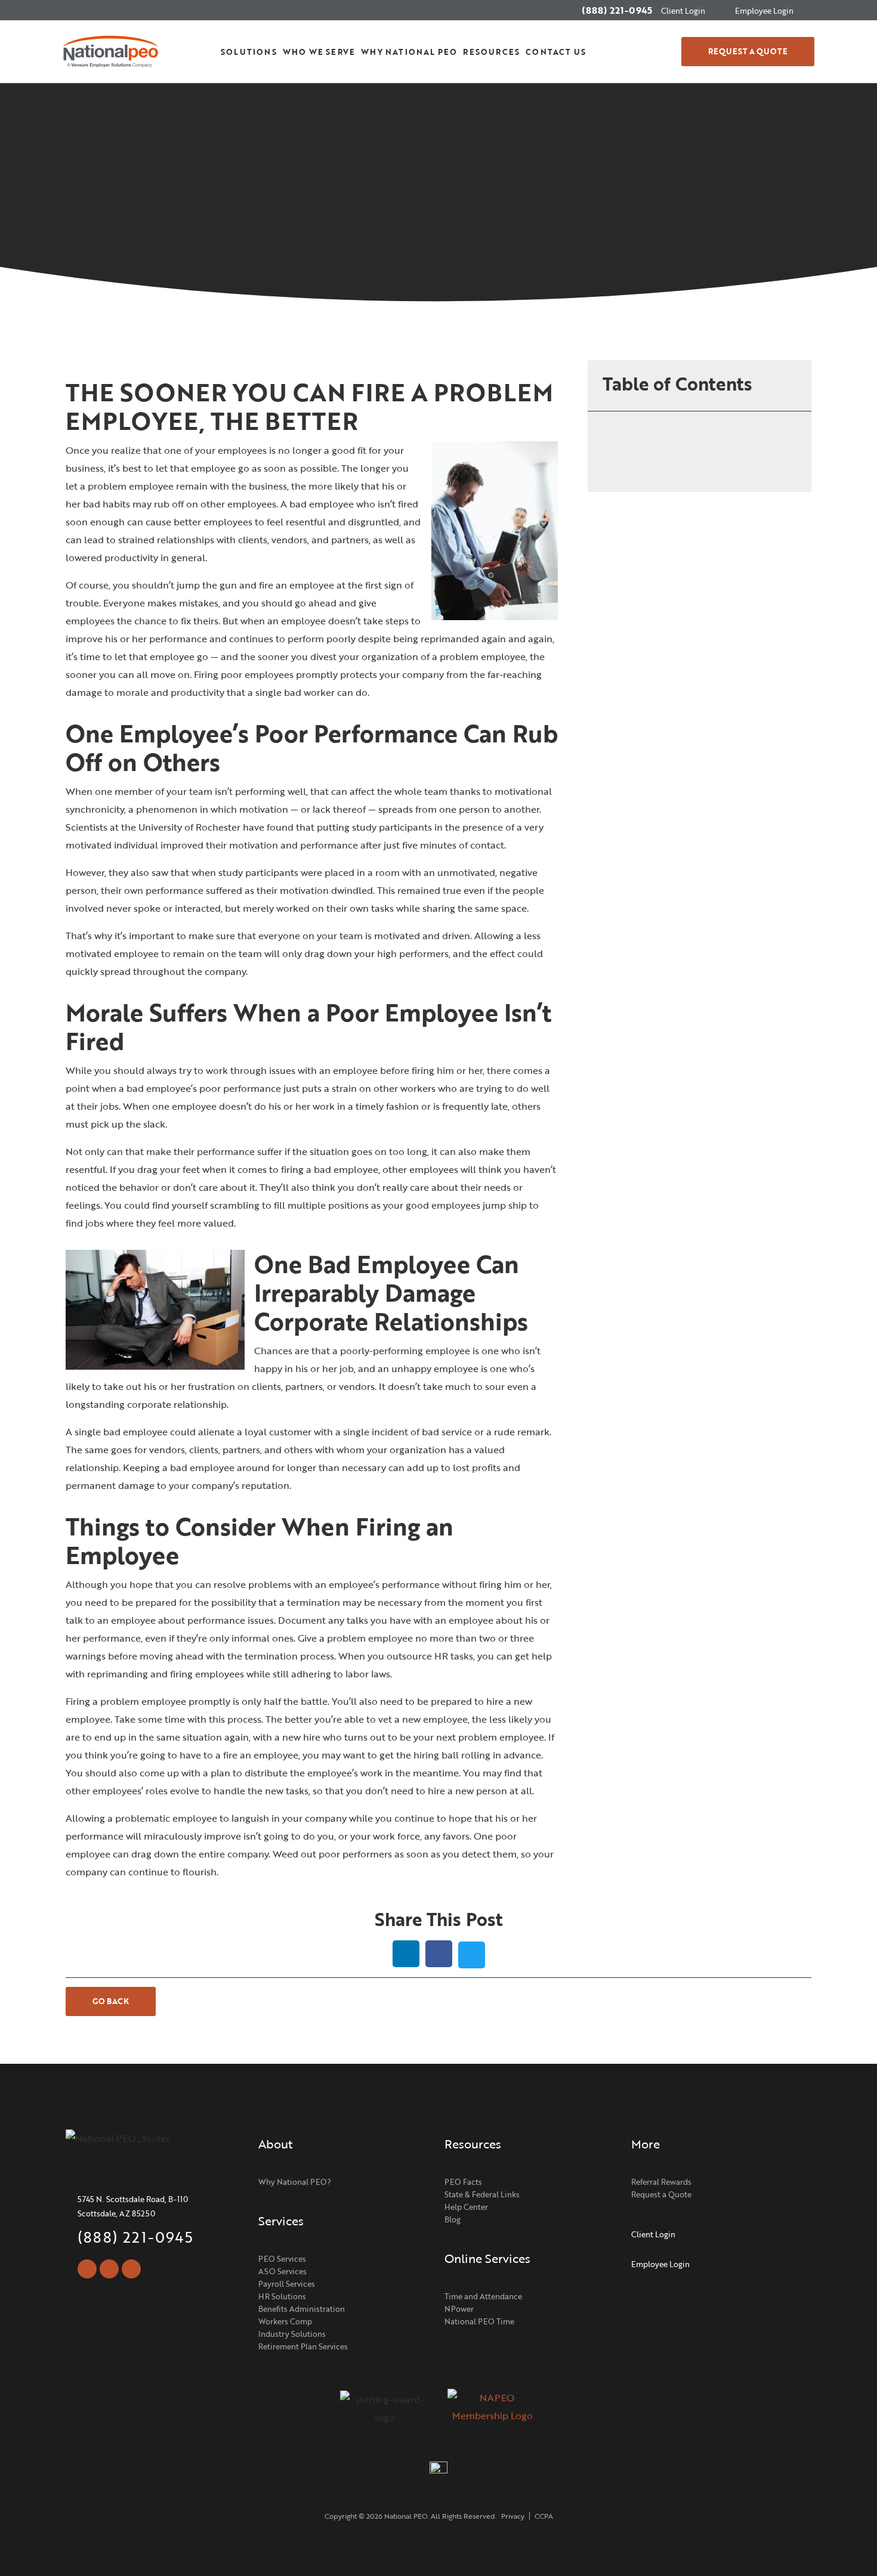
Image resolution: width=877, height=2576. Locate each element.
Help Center (466, 2207)
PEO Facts (463, 2182)
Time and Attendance (483, 2296)
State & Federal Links (482, 2194)
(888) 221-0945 (617, 10)
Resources (491, 52)
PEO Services (282, 2259)
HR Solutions (282, 2296)
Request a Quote (661, 2194)
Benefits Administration (302, 2309)
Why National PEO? (295, 2182)
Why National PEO (409, 52)
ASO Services (282, 2271)
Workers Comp (285, 2321)
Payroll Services (287, 2284)
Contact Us (556, 52)
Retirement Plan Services (303, 2346)
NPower (459, 2309)
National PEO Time (479, 2321)
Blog (453, 2219)
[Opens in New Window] (492, 2413)
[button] (642, 52)
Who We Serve (319, 52)
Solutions (249, 52)
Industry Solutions (292, 2334)
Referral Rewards (661, 2182)
